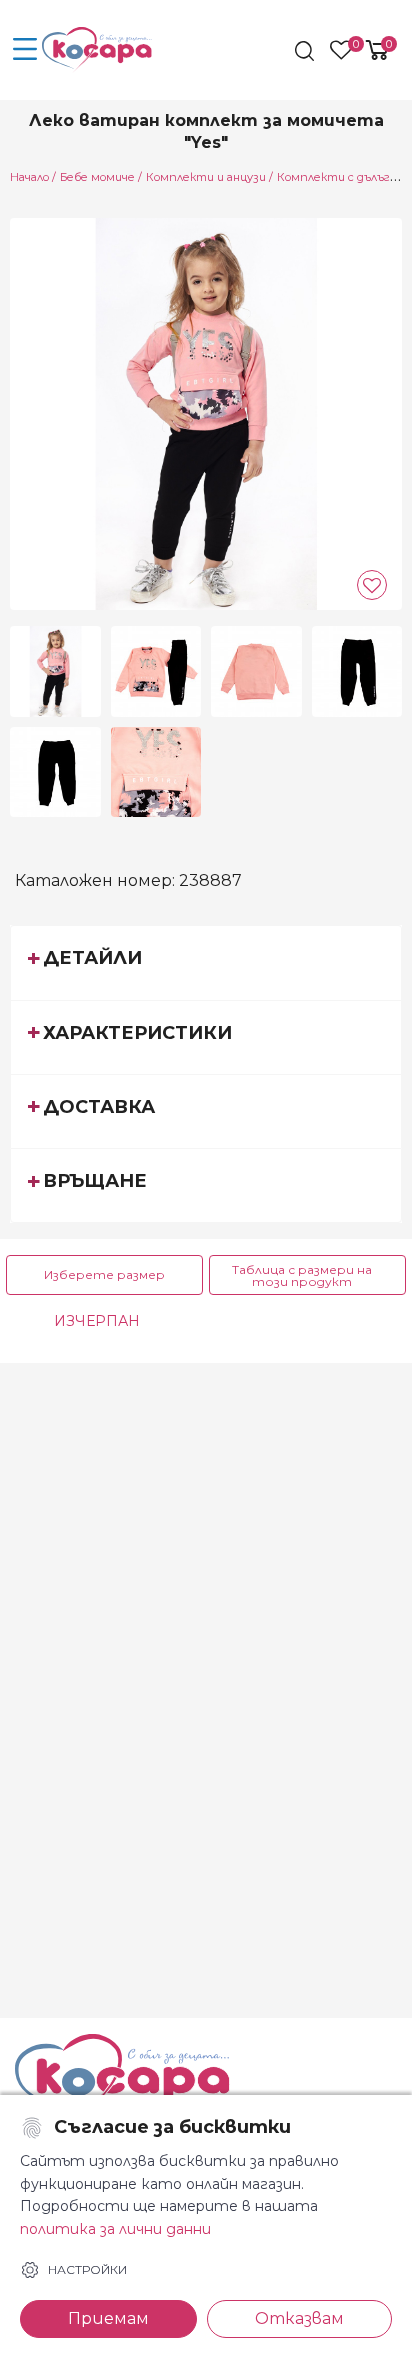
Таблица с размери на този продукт (302, 1275)
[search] (306, 51)
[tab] (206, 962)
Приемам (108, 2318)
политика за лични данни (115, 2229)
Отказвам (299, 2318)
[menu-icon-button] (25, 50)
